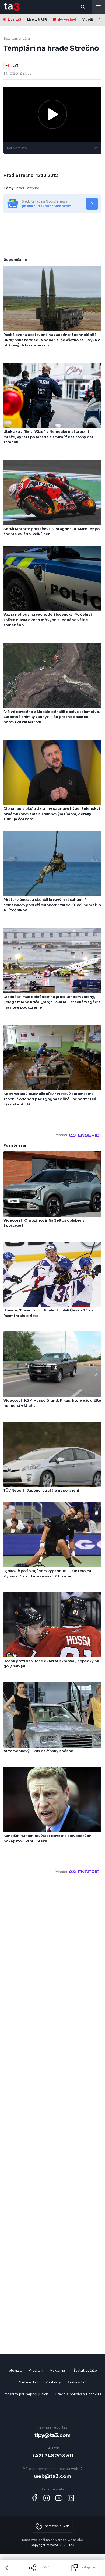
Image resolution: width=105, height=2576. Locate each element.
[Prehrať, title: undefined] (52, 114)
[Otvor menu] (98, 7)
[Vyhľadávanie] (83, 7)
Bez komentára (17, 38)
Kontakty (53, 2382)
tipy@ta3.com (52, 2435)
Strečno (32, 188)
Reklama (57, 2370)
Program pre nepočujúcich (26, 2394)
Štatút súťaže (85, 2370)
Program (36, 2370)
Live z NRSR (37, 19)
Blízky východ (65, 19)
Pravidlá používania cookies (78, 2394)
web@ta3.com (52, 2476)
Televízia (14, 2370)
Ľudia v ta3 (77, 2382)
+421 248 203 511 (53, 2456)
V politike (90, 19)
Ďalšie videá (17, 148)
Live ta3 (14, 19)
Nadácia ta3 (29, 2382)
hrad (20, 188)
